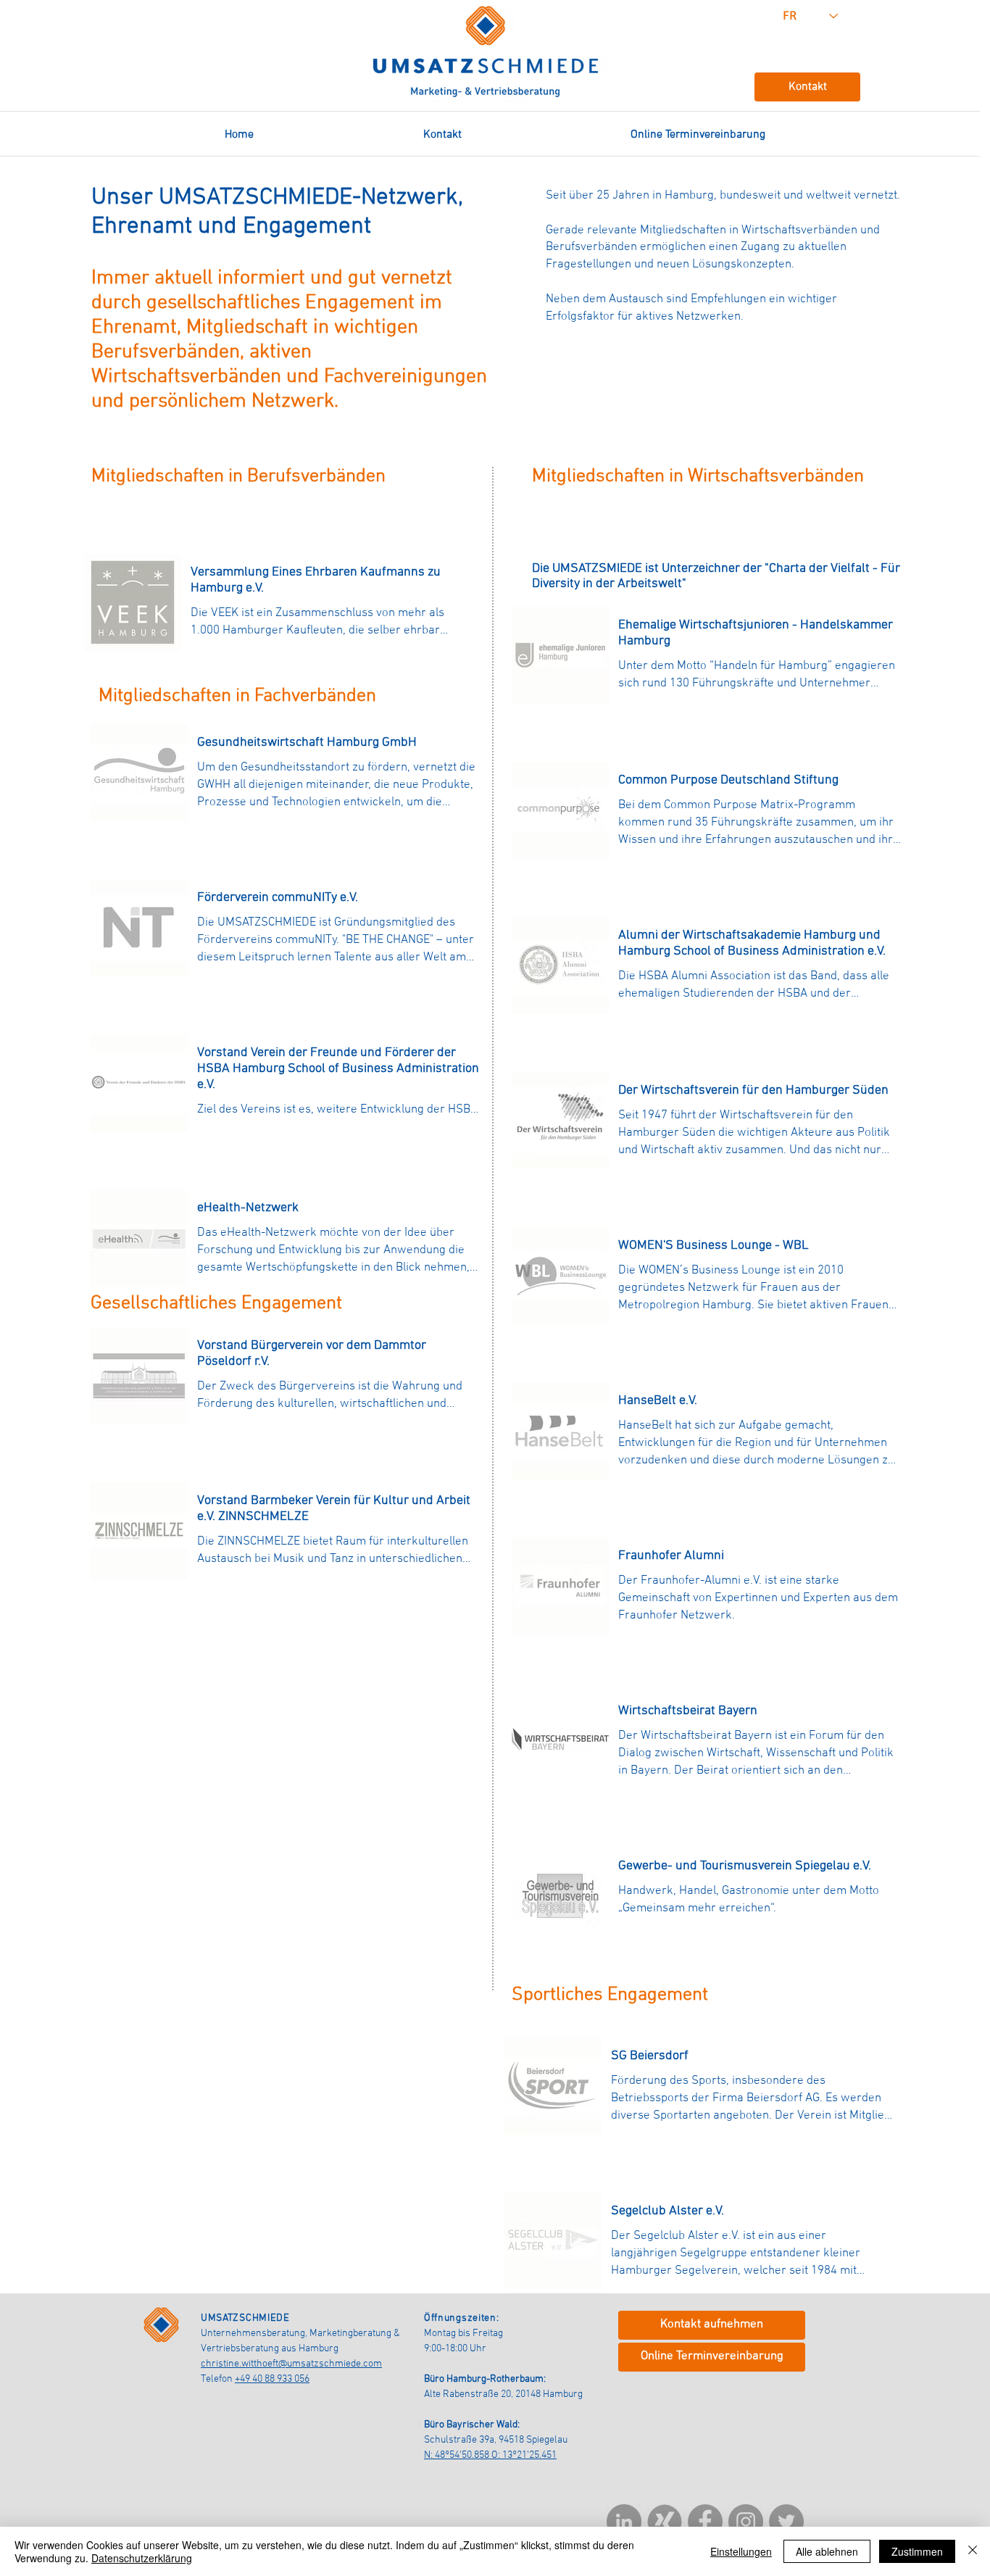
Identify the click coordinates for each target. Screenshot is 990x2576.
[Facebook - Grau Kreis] (705, 2522)
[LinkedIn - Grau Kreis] (624, 2522)
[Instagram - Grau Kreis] (746, 2522)
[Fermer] (973, 2551)
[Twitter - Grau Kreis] (786, 2522)
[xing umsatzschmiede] (665, 2522)
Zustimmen (917, 2551)
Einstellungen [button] (741, 2551)
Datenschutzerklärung (142, 2558)
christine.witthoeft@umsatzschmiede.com (291, 2364)
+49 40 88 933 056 (272, 2379)
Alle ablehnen (827, 2551)
